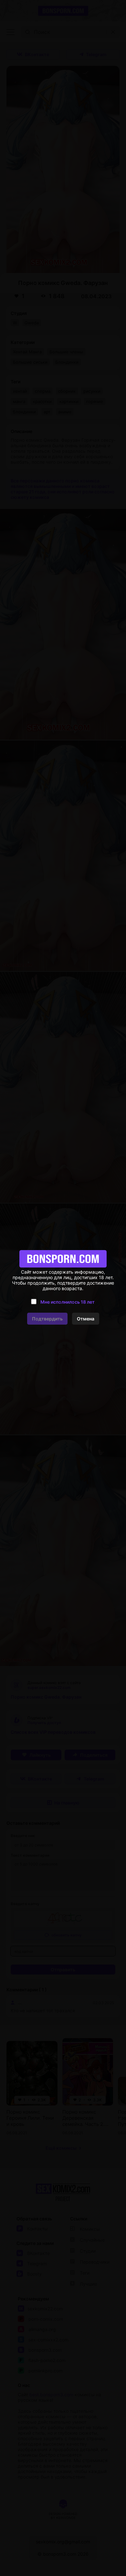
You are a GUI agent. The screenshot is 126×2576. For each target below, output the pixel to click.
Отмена (86, 1319)
